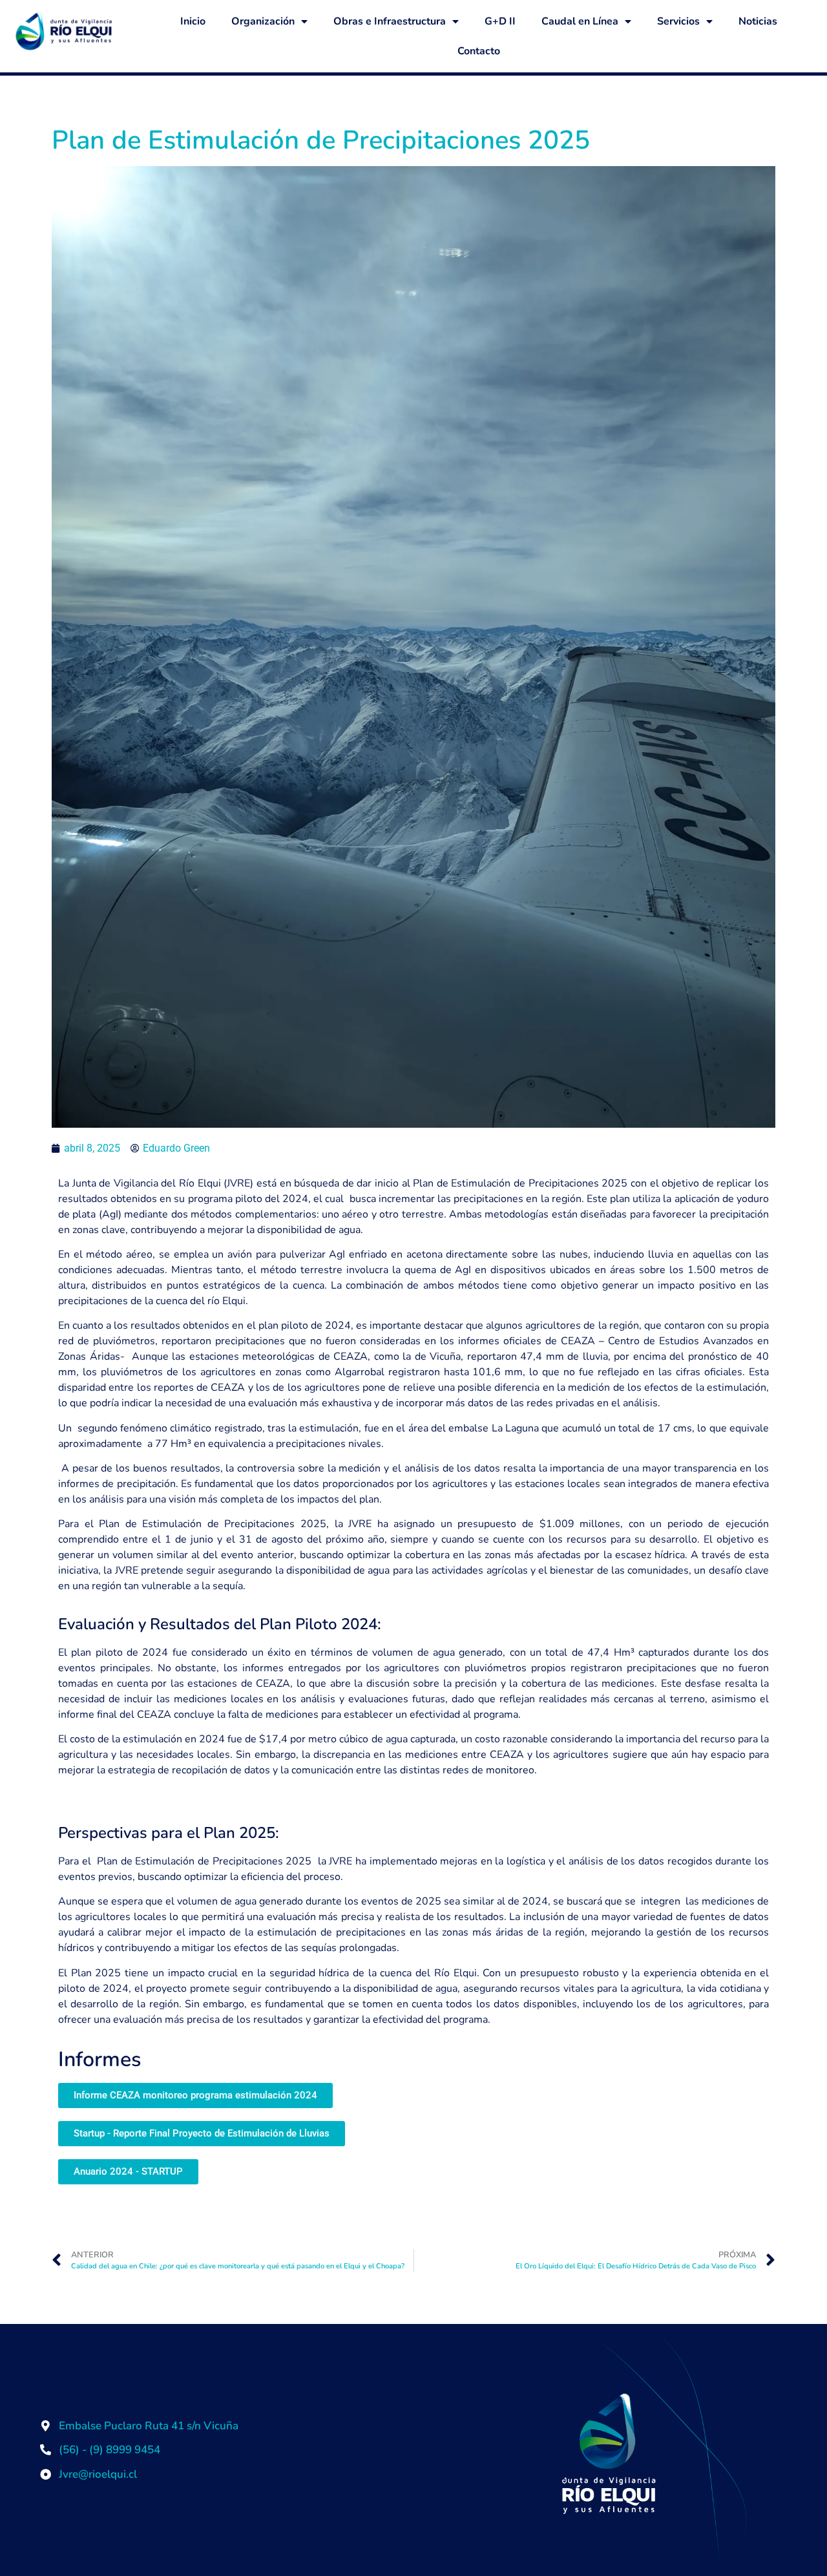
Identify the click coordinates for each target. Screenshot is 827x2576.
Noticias (758, 21)
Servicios (678, 21)
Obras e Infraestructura (390, 21)
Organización (263, 21)
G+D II (500, 21)
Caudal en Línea (580, 21)
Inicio (193, 21)
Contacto (479, 51)
